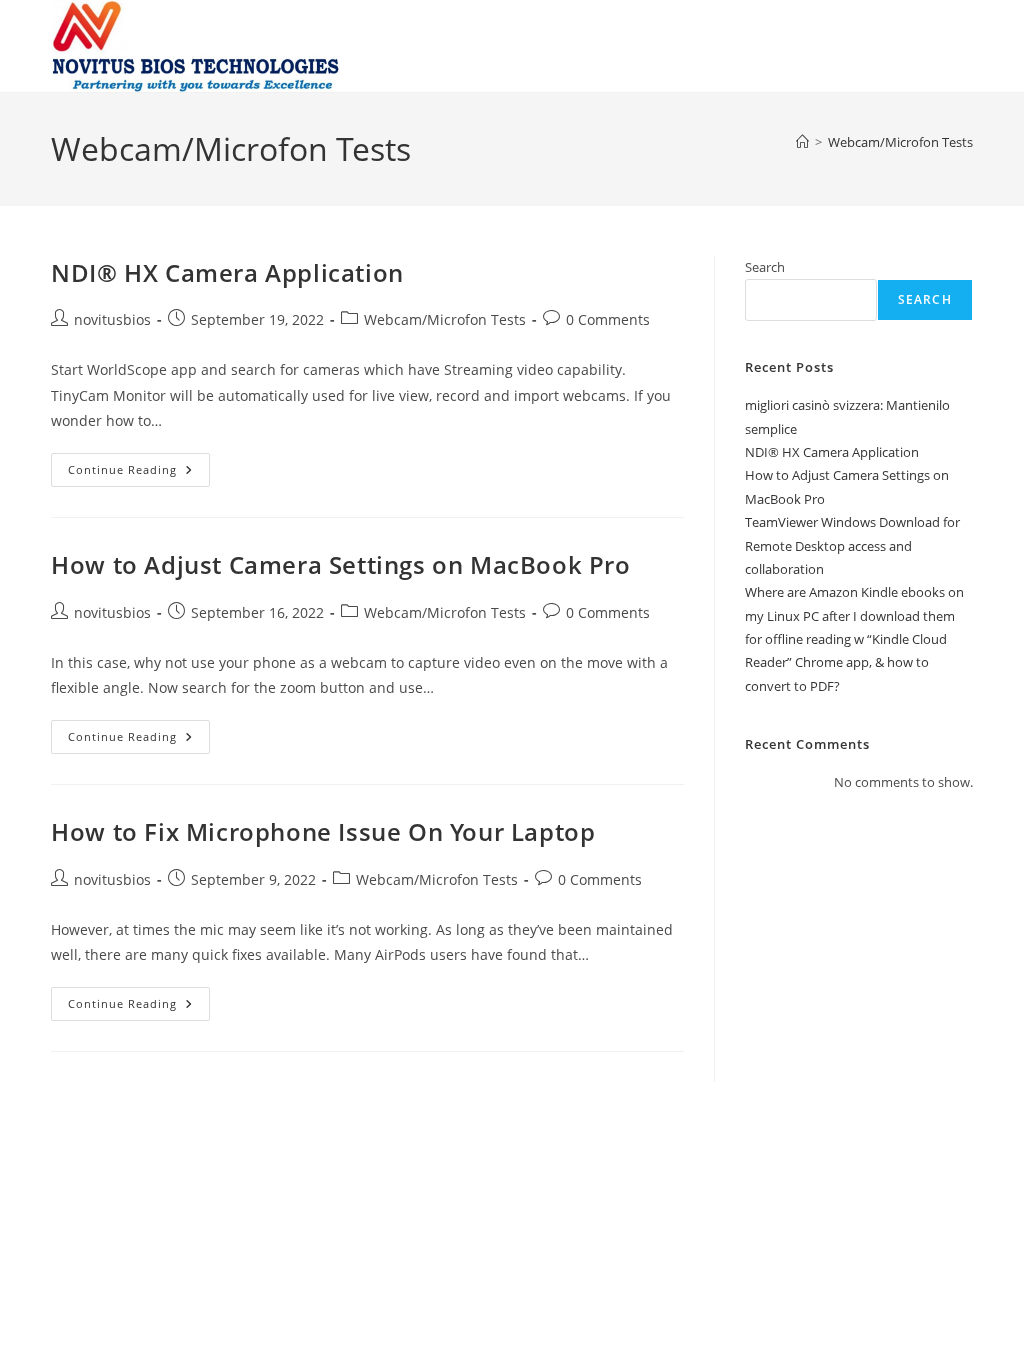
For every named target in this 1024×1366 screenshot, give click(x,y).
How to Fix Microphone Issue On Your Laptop (323, 831)
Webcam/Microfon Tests (900, 142)
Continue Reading (139, 473)
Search (765, 267)
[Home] (802, 142)
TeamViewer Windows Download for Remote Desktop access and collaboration (852, 545)
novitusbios (112, 319)
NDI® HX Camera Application (227, 272)
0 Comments (608, 319)
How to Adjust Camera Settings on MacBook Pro (340, 564)
